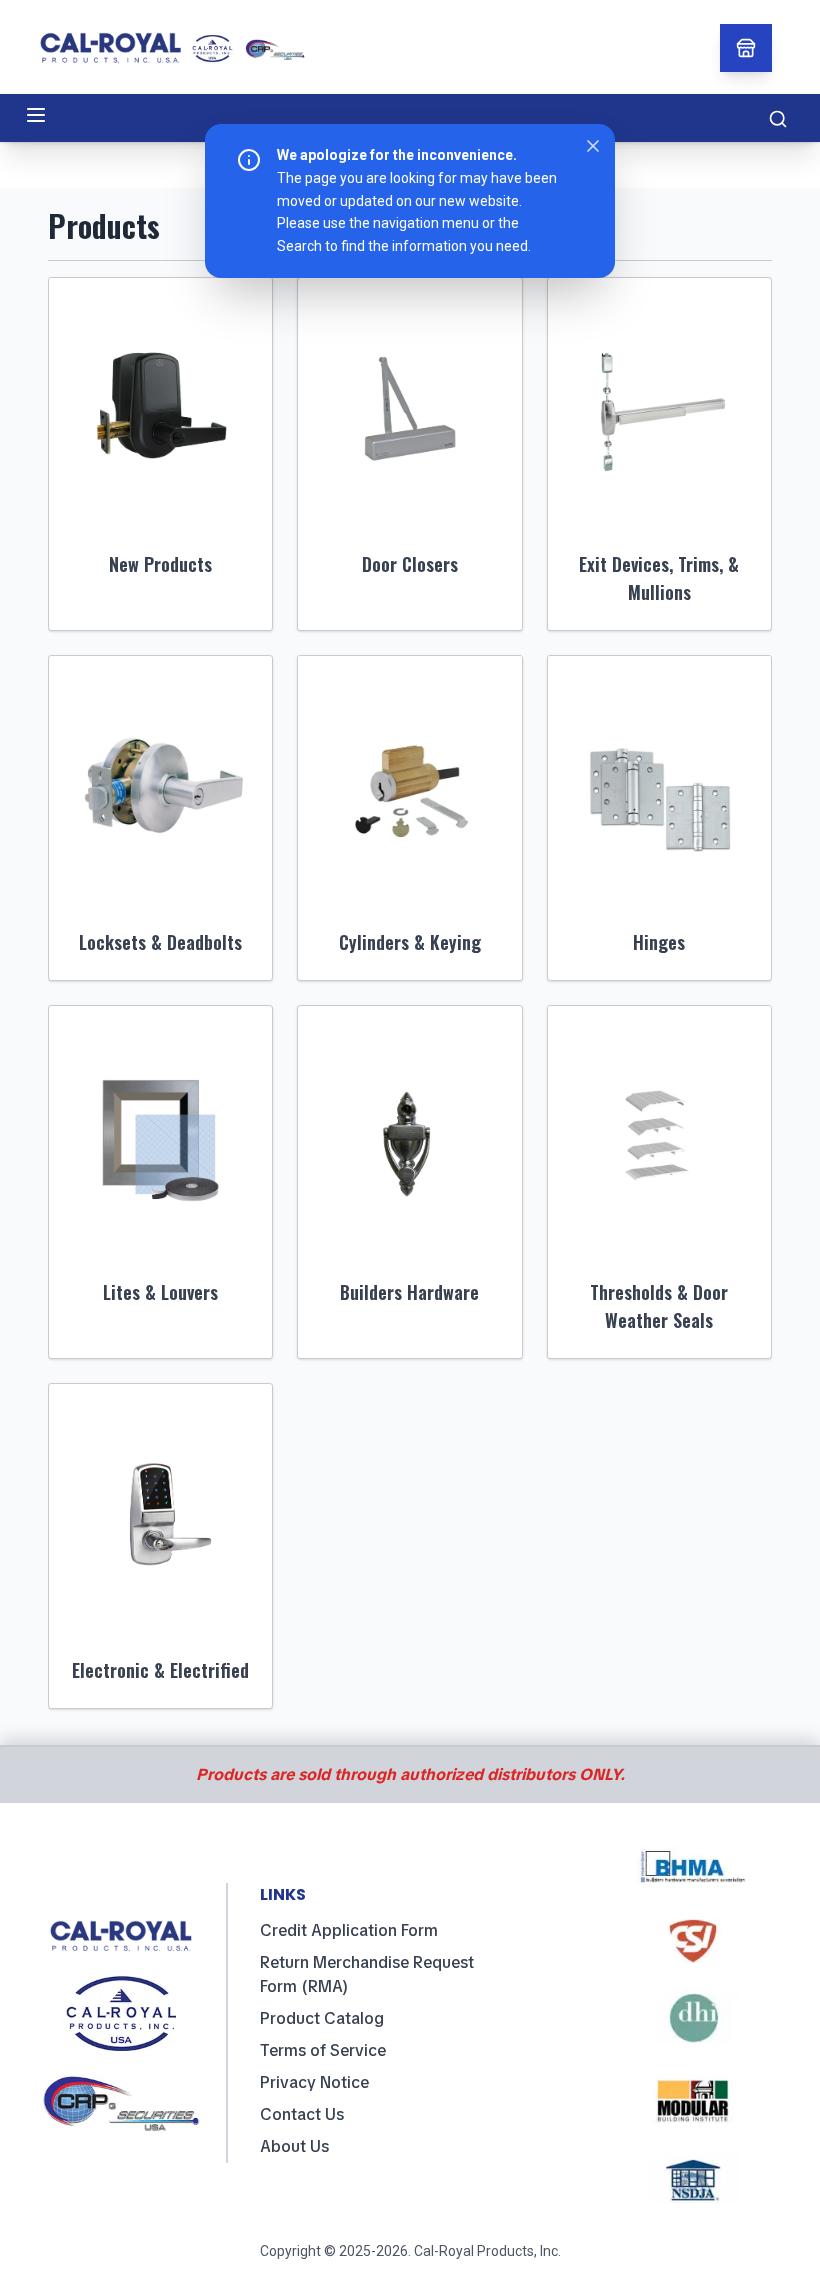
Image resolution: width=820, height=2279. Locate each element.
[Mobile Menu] (36, 115)
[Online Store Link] (746, 48)
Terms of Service (323, 2050)
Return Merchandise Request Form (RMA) (367, 1974)
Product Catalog (322, 2018)
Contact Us (302, 2114)
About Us (294, 2146)
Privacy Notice (314, 2082)
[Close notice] (593, 146)
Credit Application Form (349, 1930)
